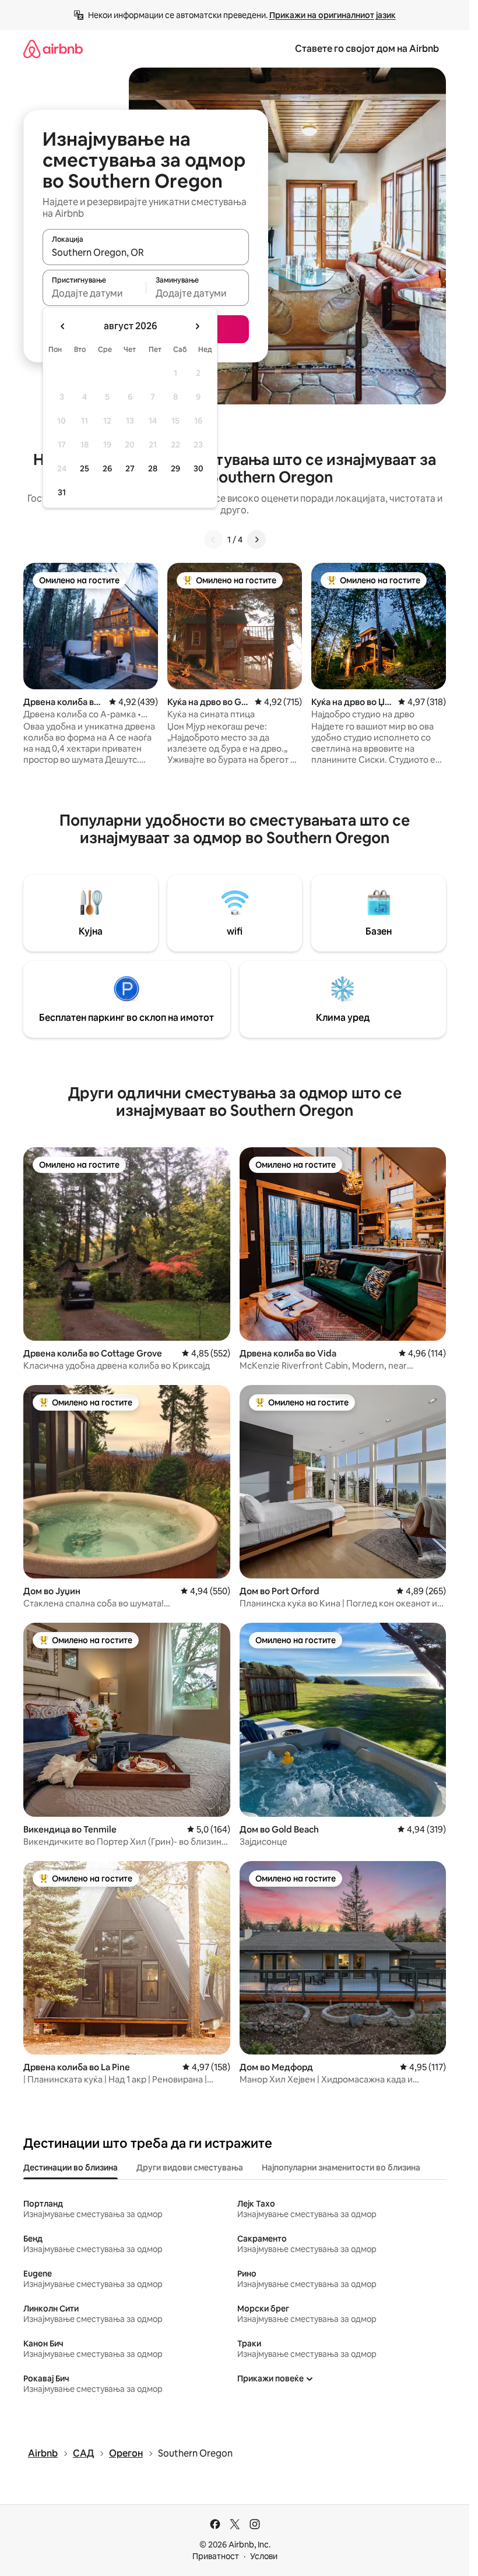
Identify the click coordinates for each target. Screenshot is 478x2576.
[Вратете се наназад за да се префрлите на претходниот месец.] (63, 326)
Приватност (216, 2556)
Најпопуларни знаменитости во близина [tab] (341, 2168)
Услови (264, 2556)
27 (130, 468)
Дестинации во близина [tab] (71, 2168)
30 (198, 468)
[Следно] (256, 540)
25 (85, 468)
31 (62, 492)
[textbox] (94, 293)
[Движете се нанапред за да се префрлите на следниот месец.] (197, 326)
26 (107, 468)
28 (153, 468)
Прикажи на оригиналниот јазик (333, 15)
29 (175, 468)
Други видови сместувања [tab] (190, 2168)
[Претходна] (213, 540)
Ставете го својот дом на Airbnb (367, 49)
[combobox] (146, 252)
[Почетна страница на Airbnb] (53, 49)
